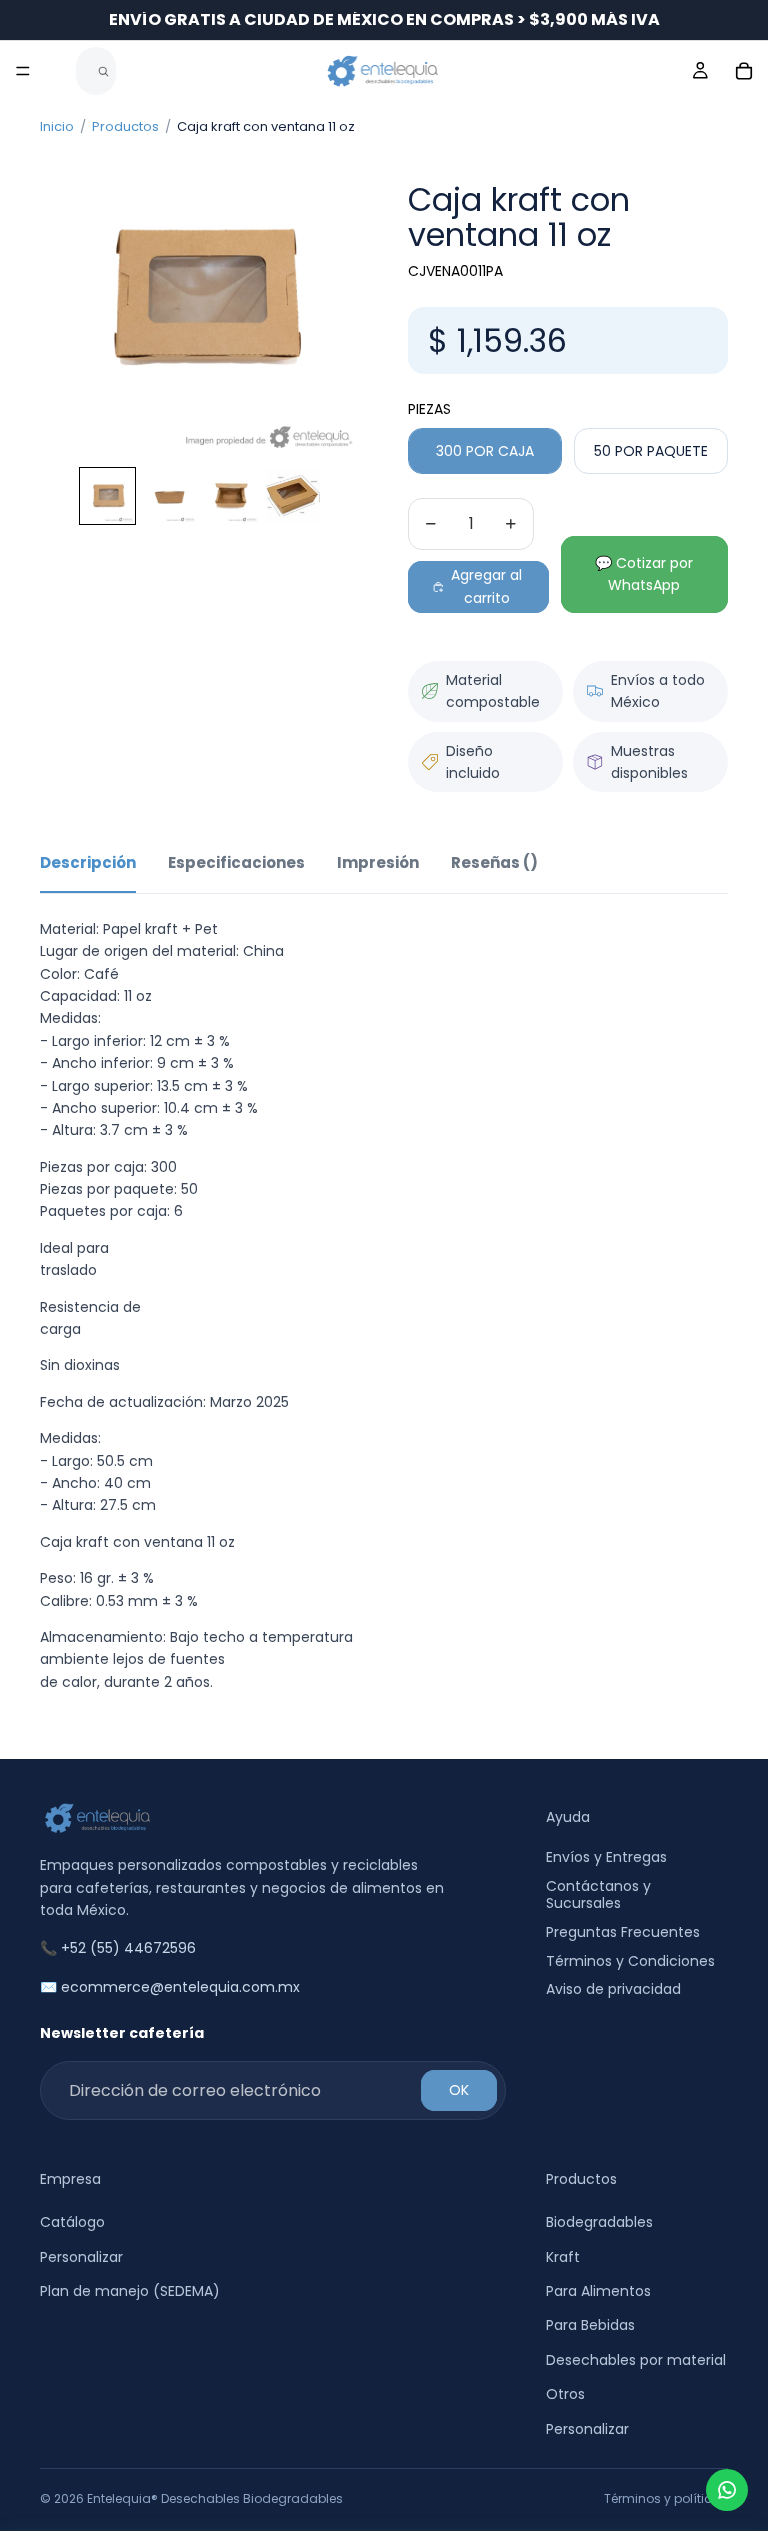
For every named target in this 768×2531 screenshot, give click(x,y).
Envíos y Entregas (606, 1858)
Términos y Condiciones (630, 1961)
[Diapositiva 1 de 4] (108, 496)
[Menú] (23, 71)
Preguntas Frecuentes (623, 1932)
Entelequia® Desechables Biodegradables (215, 2498)
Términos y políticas (666, 2498)
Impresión (378, 862)
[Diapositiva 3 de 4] (231, 496)
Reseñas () (494, 862)
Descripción (88, 862)
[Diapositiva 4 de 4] (293, 496)
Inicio (57, 126)
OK (459, 2091)
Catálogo (72, 2223)
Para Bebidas (590, 2326)
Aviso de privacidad (613, 1990)
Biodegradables (599, 2223)
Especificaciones (236, 862)
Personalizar (81, 2257)
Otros (565, 2395)
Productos (125, 126)
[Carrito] (744, 71)
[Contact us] (727, 2490)
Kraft (563, 2257)
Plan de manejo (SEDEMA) (130, 2291)
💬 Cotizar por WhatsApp (644, 574)
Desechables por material (636, 2360)
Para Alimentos (598, 2291)
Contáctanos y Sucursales (598, 1895)
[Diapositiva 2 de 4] (169, 496)
